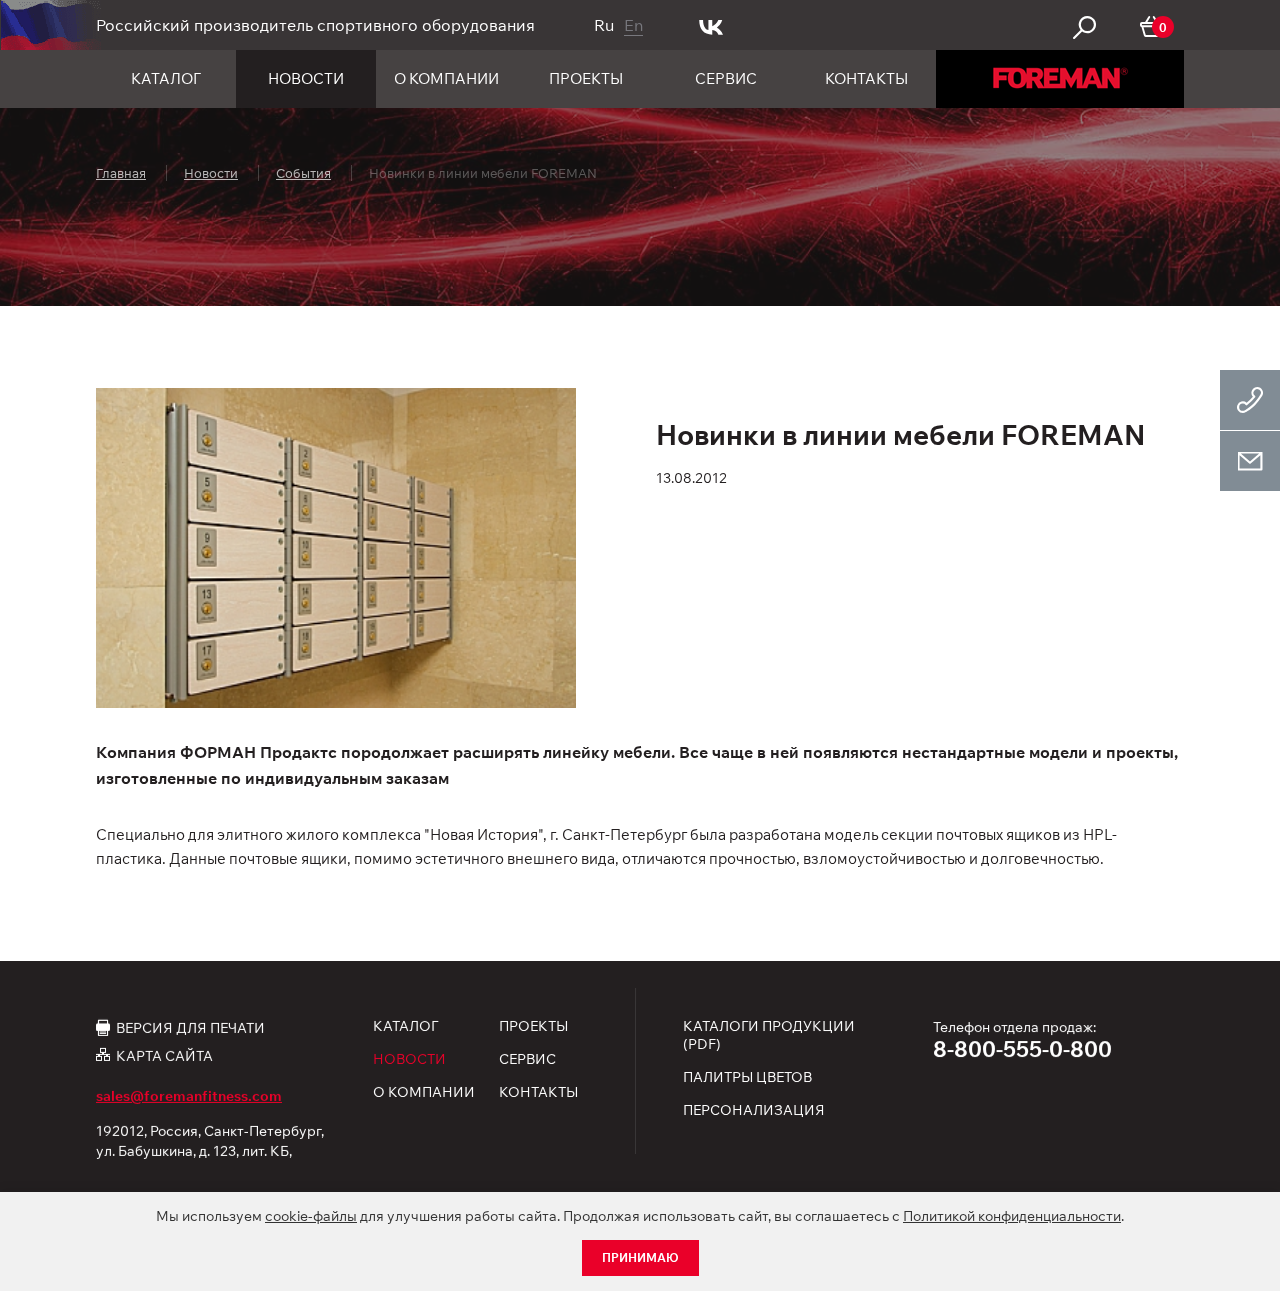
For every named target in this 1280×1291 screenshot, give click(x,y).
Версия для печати (190, 1027)
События (303, 173)
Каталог (166, 78)
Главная (121, 173)
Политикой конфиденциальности (1012, 1216)
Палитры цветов (747, 1077)
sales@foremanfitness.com (189, 1096)
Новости (306, 78)
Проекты (586, 78)
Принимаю (640, 1257)
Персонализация (754, 1110)
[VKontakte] (711, 25)
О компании (446, 78)
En (633, 25)
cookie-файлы (311, 1216)
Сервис (726, 78)
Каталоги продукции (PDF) (769, 1035)
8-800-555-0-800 (1022, 1049)
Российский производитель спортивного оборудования (315, 25)
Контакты (866, 78)
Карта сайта (164, 1055)
